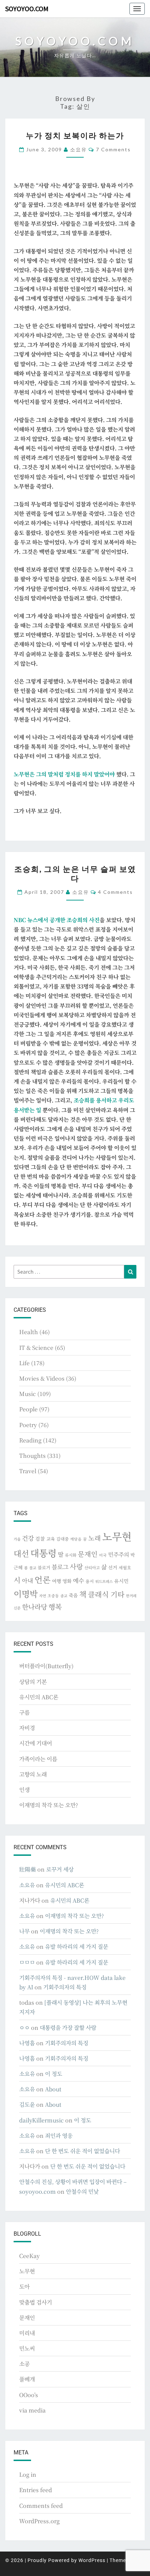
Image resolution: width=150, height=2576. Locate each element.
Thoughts (32, 1456)
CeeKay (29, 2256)
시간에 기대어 (36, 1743)
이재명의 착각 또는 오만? (49, 1805)
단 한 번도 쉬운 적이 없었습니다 (82, 2151)
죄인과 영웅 (59, 2136)
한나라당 (35, 1607)
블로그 (60, 1567)
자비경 (27, 1728)
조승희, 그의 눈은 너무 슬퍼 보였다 (75, 873)
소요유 (78, 149)
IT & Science (36, 1348)
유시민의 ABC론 (39, 1697)
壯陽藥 (28, 1869)
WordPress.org (39, 2521)
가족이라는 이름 (38, 1759)
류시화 (71, 1555)
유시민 (121, 1581)
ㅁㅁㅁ (27, 1962)
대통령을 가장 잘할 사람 (68, 2028)
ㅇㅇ (24, 2028)
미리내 (27, 2333)
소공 (24, 2364)
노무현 (117, 1536)
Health (29, 1332)
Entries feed (36, 2490)
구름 (24, 1712)
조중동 (53, 1595)
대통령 (43, 1553)
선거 (113, 1567)
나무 (24, 1931)
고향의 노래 (33, 1774)
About (53, 2089)
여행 (57, 1581)
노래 (95, 1538)
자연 (43, 1596)
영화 (67, 1581)
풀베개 (27, 2379)
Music (28, 1394)
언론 (43, 1579)
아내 (28, 1580)
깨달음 (76, 1539)
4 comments (115, 892)
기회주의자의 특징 (65, 1987)
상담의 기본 (33, 1682)
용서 (90, 1581)
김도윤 (27, 2104)
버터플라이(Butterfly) (46, 1666)
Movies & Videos (42, 1378)
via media (32, 2410)
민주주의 (119, 1554)
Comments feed (41, 2506)
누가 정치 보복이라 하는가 (75, 135)
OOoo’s (29, 2395)
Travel (28, 1471)
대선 (21, 1553)
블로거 (44, 1568)
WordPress (92, 2560)
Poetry (28, 1425)
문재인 (88, 1554)
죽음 (73, 1595)
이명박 (26, 1594)
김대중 (62, 1539)
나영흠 (27, 2043)
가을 (17, 1539)
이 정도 (54, 2074)
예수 (78, 1580)
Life (24, 1363)
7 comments (113, 149)
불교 (33, 1568)
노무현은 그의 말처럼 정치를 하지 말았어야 (64, 774)
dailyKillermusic (42, 2120)
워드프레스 (104, 1581)
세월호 (125, 1567)
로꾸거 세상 (60, 1869)
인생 (24, 1790)
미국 (103, 1555)
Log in (28, 2474)
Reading (30, 1440)
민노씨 (27, 2348)
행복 (55, 1607)
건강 (28, 1538)
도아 (24, 2286)
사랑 (76, 1566)
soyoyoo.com (27, 9)
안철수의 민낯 (82, 2191)
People (28, 1409)
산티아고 (92, 1568)
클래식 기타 (106, 1594)
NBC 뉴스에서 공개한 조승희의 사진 (57, 920)
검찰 (40, 1539)
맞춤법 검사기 (36, 2302)
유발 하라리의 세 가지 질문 (77, 1947)
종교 (64, 1596)
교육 (51, 1539)
